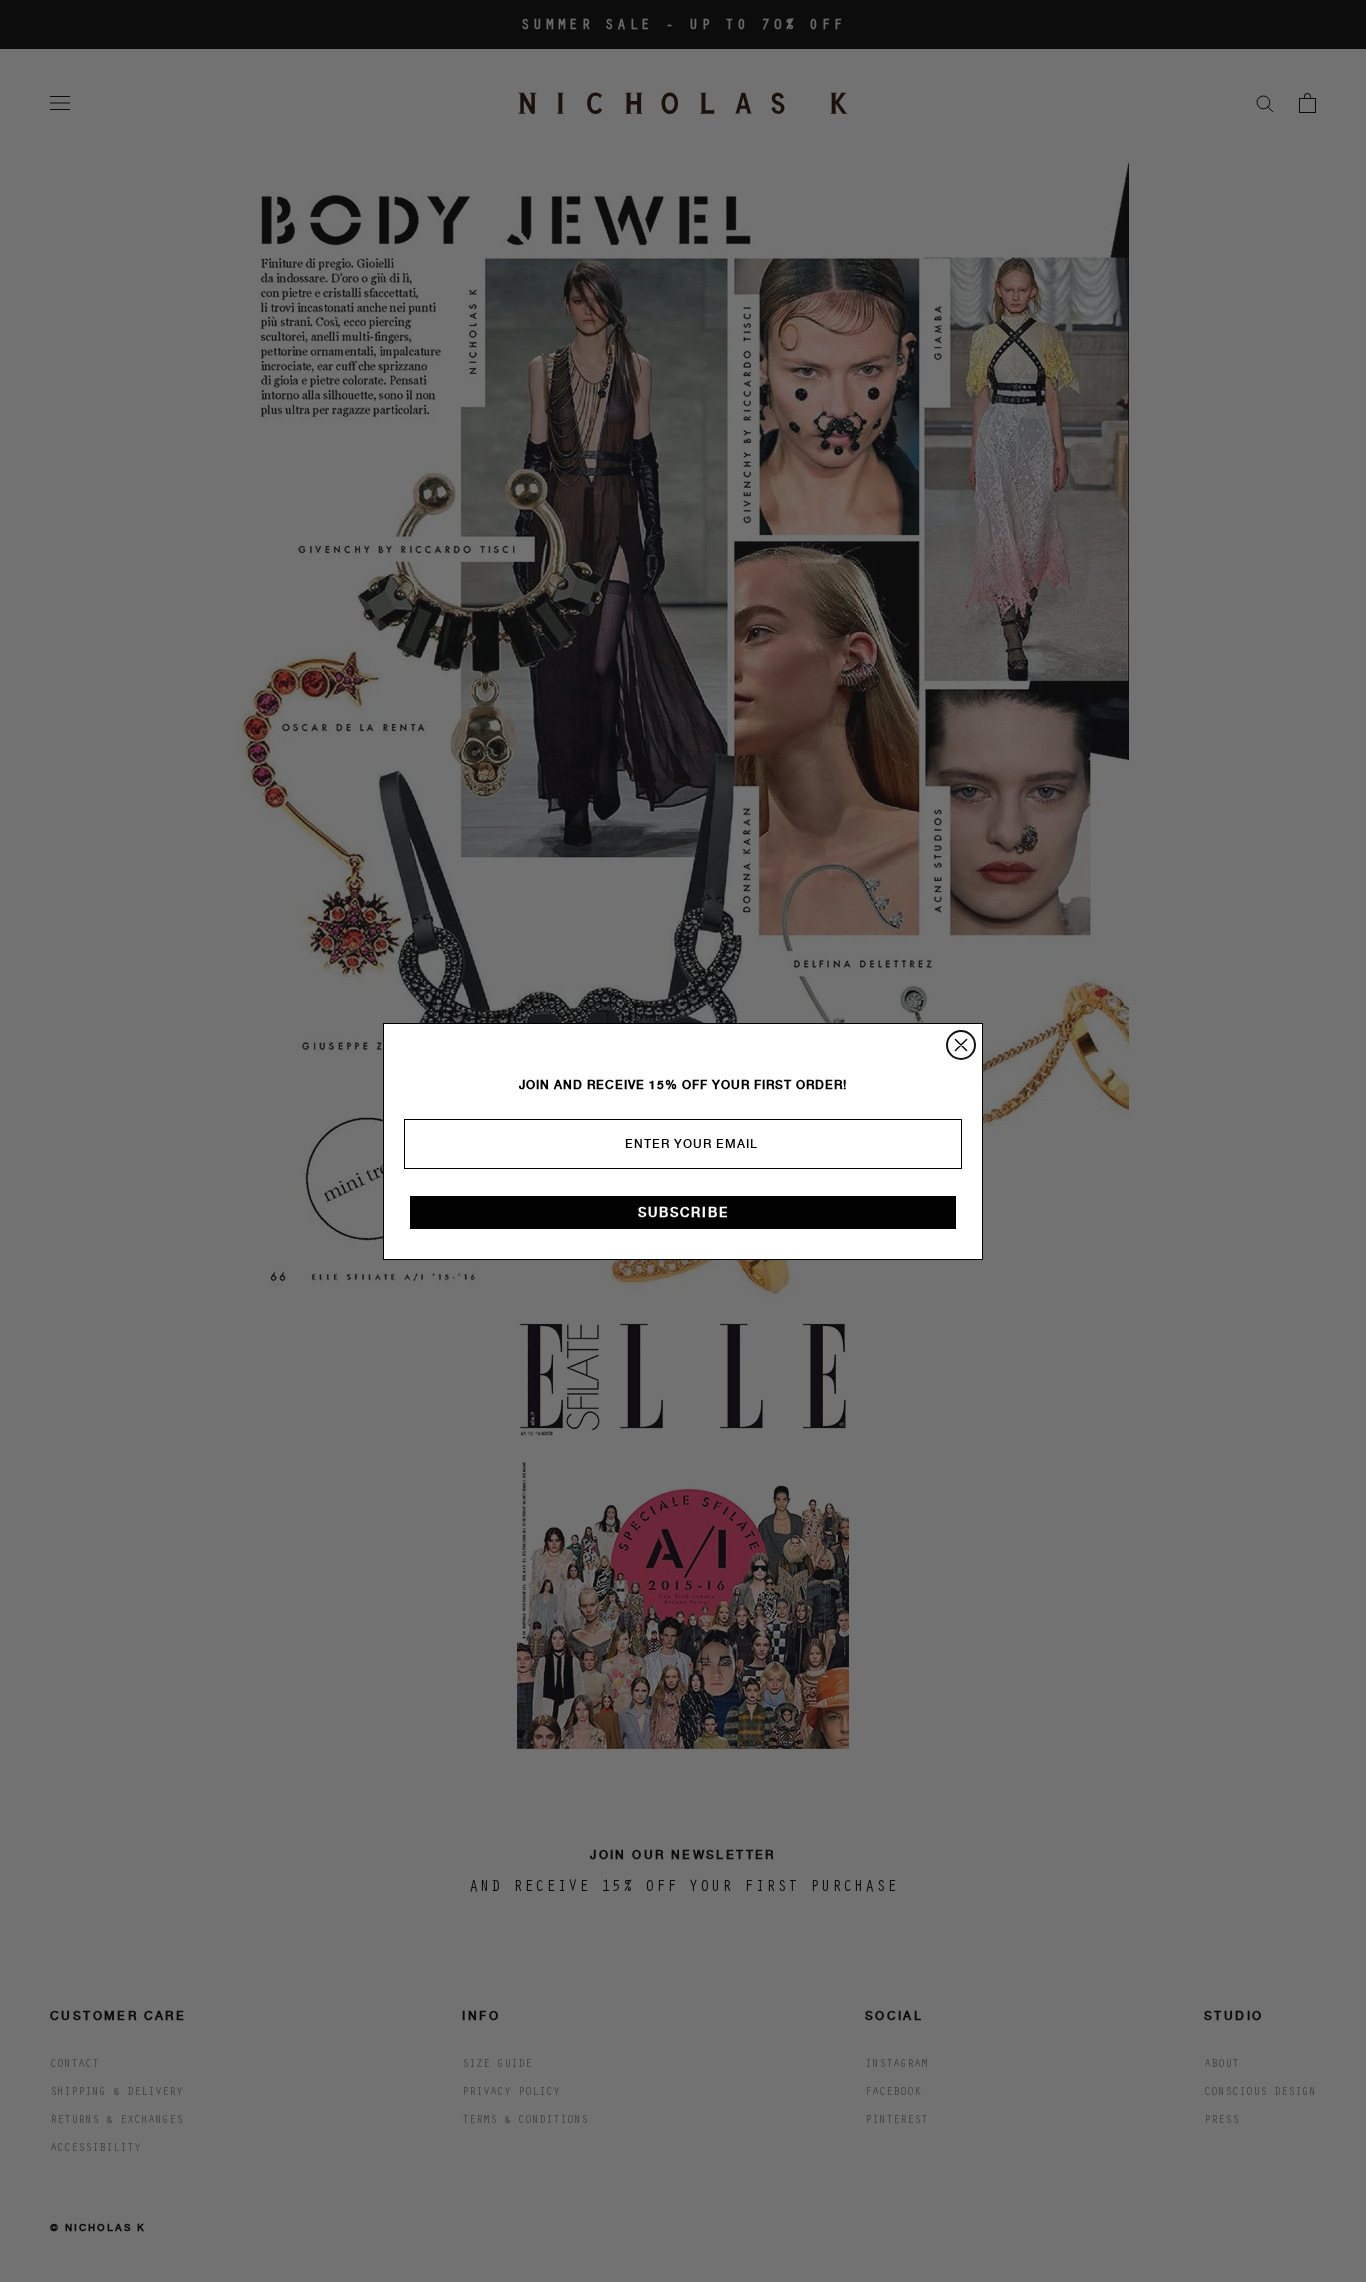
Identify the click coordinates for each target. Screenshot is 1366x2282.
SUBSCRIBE (683, 1212)
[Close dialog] (961, 1045)
